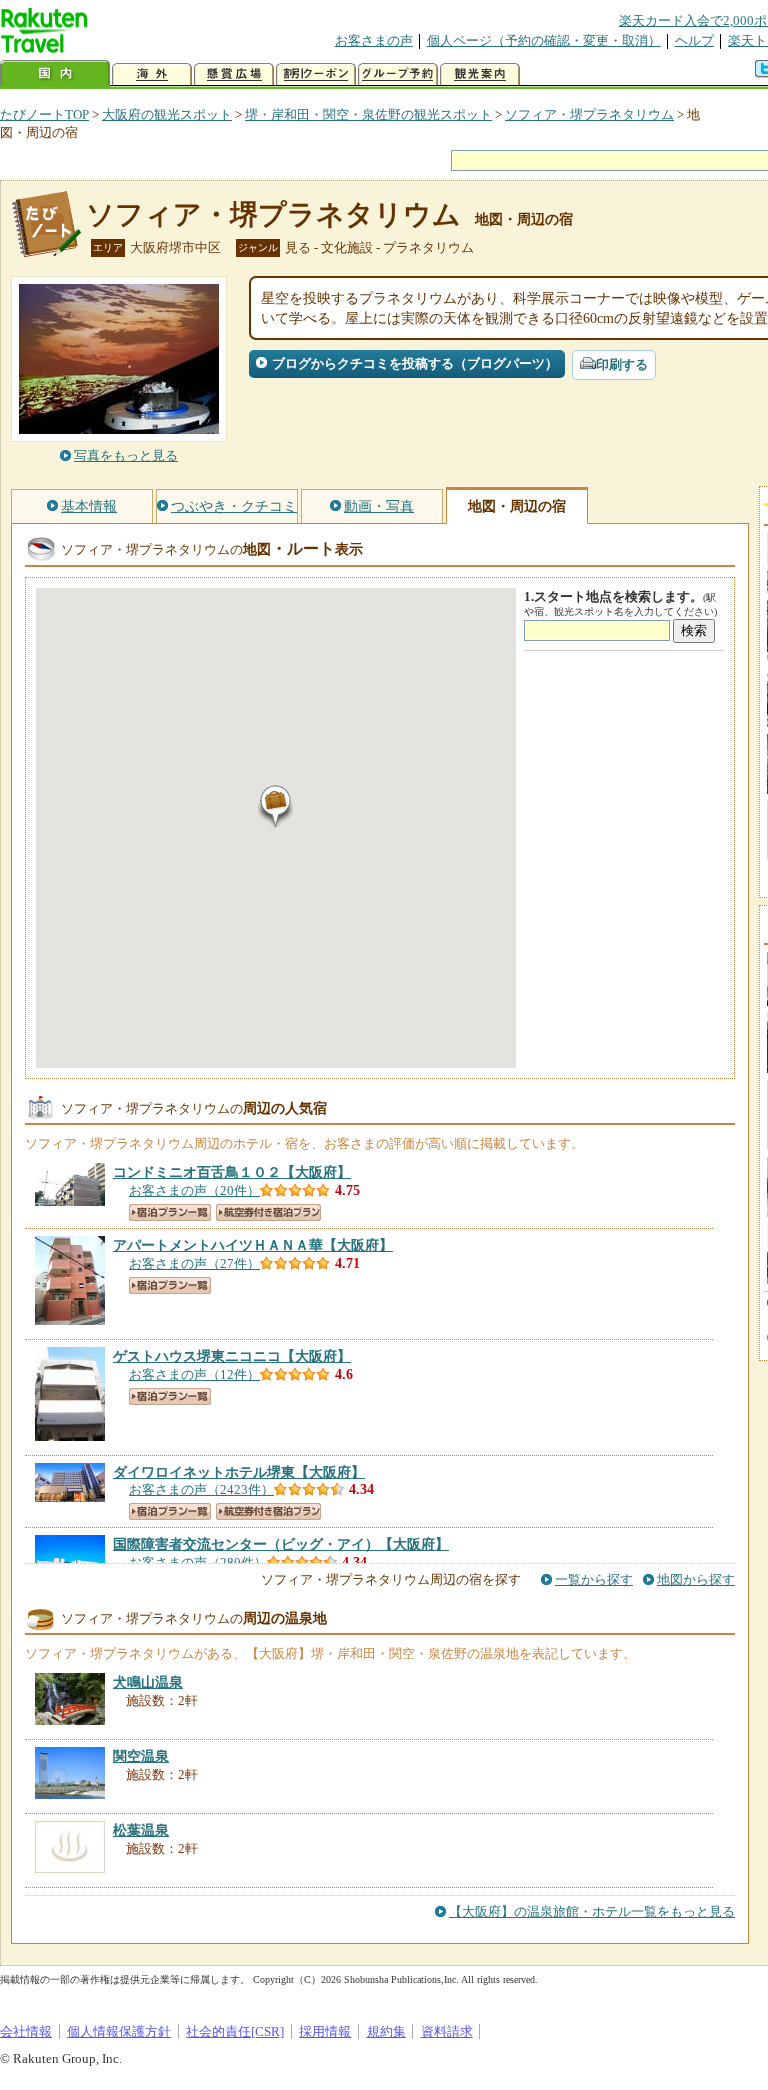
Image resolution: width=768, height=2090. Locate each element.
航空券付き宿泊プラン (268, 1212)
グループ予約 (398, 74)
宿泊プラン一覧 (170, 1212)
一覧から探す (594, 1579)
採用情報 (325, 2031)
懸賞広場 (234, 74)
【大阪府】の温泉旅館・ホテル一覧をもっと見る (592, 1911)
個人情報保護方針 (119, 2031)
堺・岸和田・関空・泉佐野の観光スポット (368, 114)
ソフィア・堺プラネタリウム (589, 114)
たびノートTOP (44, 114)
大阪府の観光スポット (167, 114)
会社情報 (26, 2031)
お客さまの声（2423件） (201, 1489)
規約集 (386, 2031)
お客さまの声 (374, 40)
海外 (152, 74)
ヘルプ (694, 40)
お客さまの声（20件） (194, 1190)
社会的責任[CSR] (235, 2031)
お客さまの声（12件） (194, 1374)
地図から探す (696, 1579)
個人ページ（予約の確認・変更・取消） (544, 40)
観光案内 (480, 74)
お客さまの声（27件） (194, 1263)
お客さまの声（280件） (198, 1562)
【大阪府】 (232, 1172)
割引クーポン (316, 74)
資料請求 (447, 2031)
